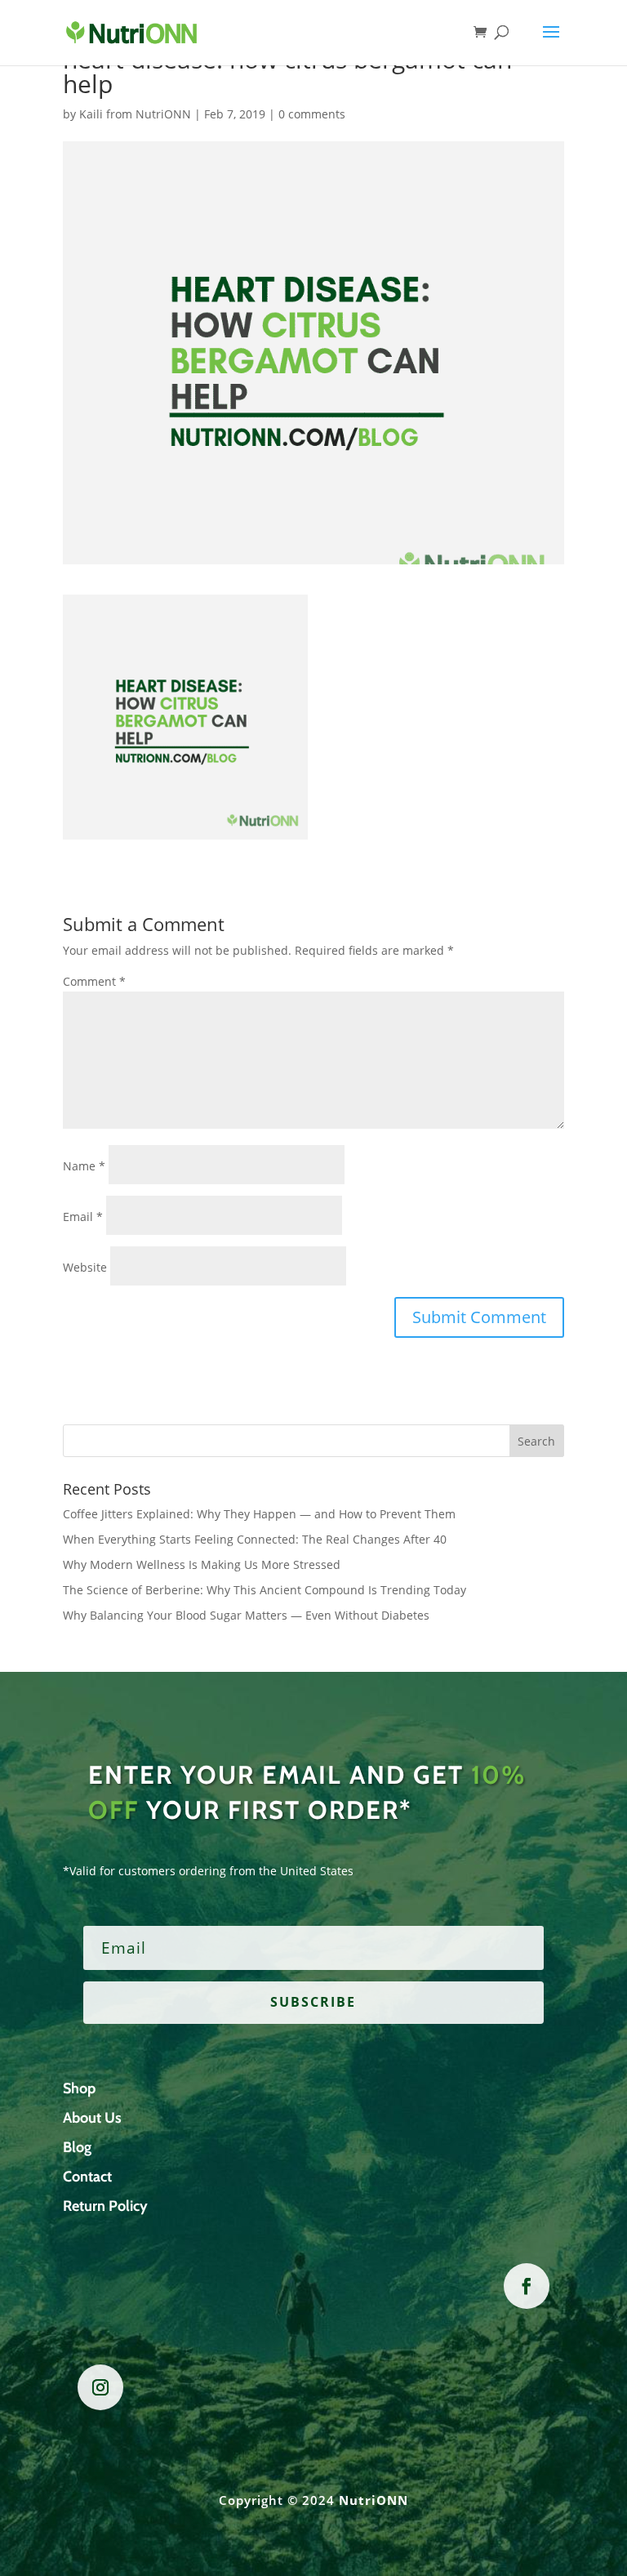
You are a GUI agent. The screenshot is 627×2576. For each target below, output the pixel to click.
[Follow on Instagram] (100, 2387)
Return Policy (105, 2206)
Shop (79, 2088)
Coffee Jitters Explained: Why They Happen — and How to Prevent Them (259, 1514)
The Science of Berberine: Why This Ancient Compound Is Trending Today (265, 1590)
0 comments (312, 114)
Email (83, 1217)
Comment (94, 981)
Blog (77, 2147)
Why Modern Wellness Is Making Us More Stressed (202, 1564)
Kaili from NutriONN (135, 114)
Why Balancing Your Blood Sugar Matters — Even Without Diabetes (246, 1615)
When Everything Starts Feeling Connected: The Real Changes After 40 (255, 1539)
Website (85, 1267)
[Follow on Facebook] (527, 2286)
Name (84, 1166)
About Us (92, 2118)
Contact (87, 2177)
